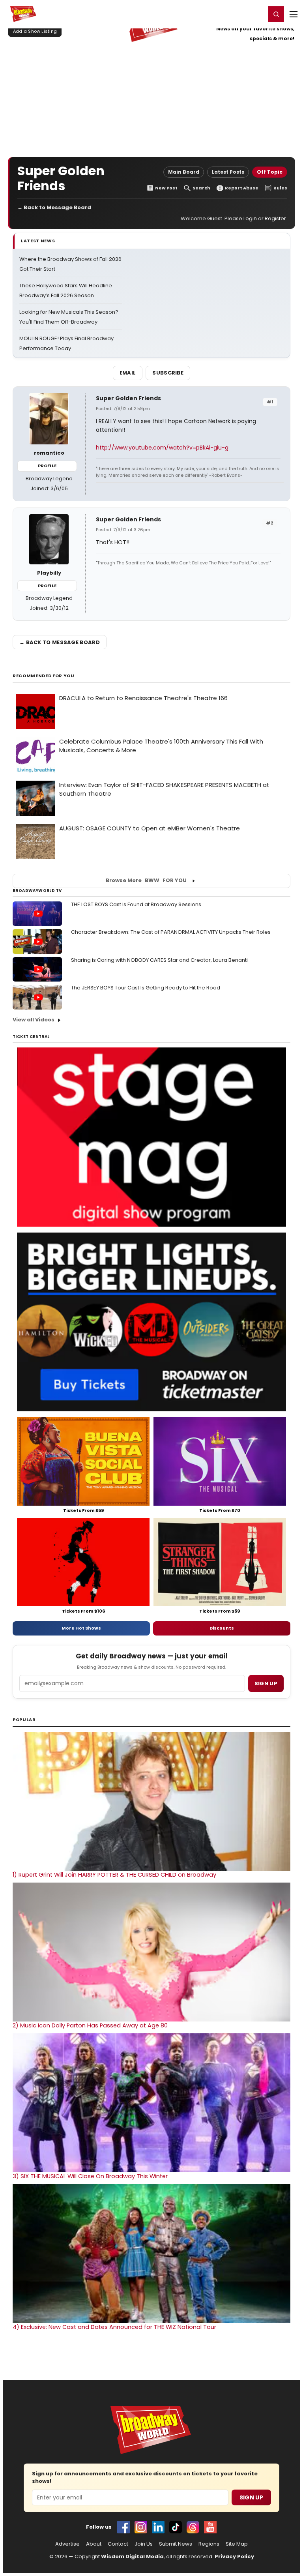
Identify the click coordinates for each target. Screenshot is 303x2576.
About (94, 2544)
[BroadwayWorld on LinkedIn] (158, 2527)
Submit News (176, 2544)
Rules (280, 188)
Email (128, 373)
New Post (166, 188)
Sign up (266, 1683)
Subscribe (168, 373)
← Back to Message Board (54, 207)
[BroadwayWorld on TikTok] (176, 2527)
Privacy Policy (234, 2556)
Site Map (237, 2544)
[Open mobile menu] (294, 14)
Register (234, 14)
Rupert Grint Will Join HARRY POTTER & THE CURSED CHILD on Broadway (114, 1875)
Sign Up (251, 2497)
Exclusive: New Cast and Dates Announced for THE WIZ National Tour (114, 2327)
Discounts (222, 1628)
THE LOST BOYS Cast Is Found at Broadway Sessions (136, 904)
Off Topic (270, 172)
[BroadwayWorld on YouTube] (210, 2527)
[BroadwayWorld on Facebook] (123, 2527)
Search (201, 188)
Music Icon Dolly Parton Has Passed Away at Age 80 (90, 2025)
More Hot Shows (81, 1628)
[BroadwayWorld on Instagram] (141, 2527)
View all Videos (34, 1020)
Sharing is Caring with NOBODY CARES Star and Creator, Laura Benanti (159, 960)
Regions (209, 2544)
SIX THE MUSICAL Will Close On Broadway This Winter (90, 2176)
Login (256, 14)
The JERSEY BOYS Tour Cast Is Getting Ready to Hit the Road (146, 988)
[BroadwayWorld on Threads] (193, 2527)
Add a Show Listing (35, 31)
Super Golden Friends (128, 398)
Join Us (144, 2544)
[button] (276, 14)
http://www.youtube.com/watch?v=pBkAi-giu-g (162, 448)
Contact (118, 2544)
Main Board (184, 172)
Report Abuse (242, 188)
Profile (47, 466)
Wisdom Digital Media (132, 2556)
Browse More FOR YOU (146, 880)
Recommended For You (44, 676)
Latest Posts (228, 172)
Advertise (67, 2544)
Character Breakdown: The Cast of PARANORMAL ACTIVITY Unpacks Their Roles (171, 932)
